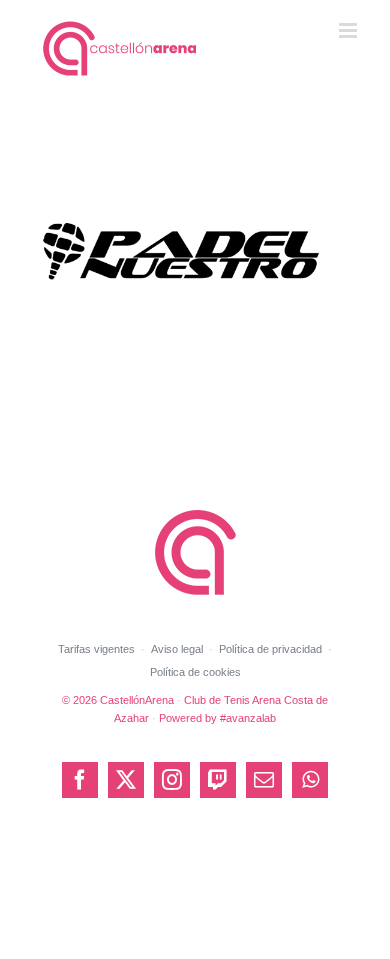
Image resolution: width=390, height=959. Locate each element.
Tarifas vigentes (96, 649)
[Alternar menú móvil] (349, 30)
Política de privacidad (270, 649)
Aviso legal (177, 649)
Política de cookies (195, 672)
